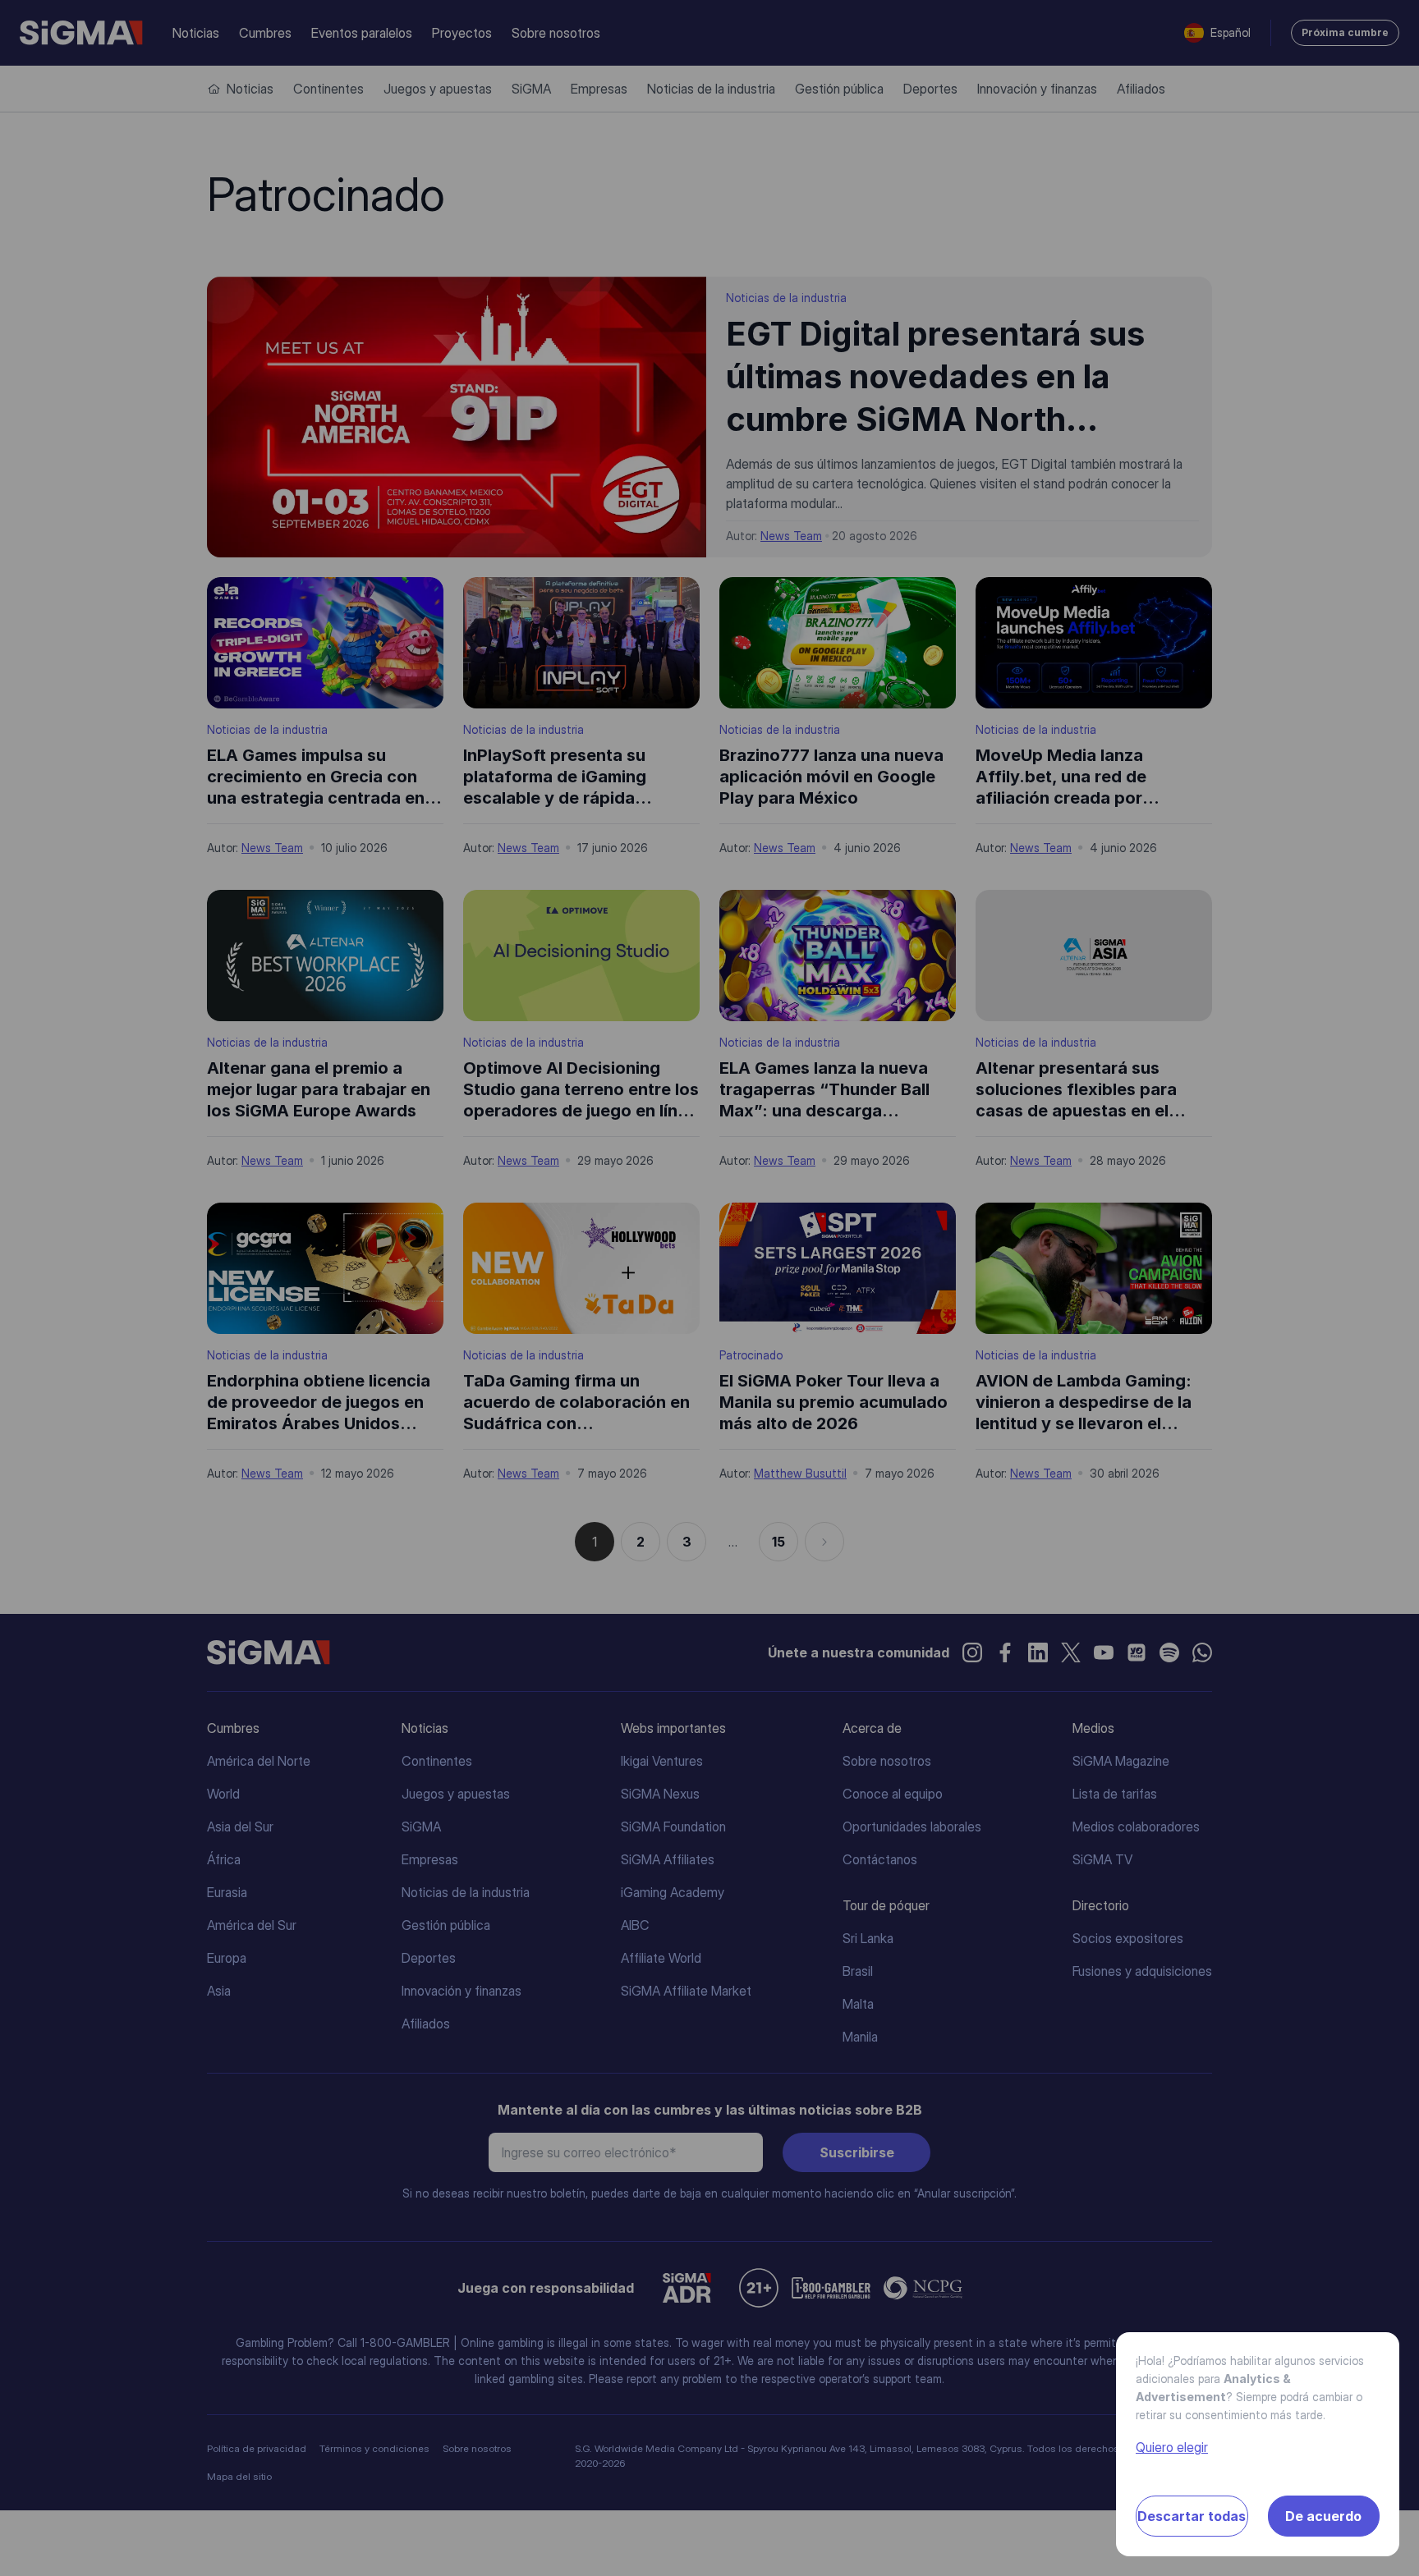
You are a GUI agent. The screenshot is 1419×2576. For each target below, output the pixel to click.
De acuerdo (1323, 2516)
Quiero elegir (1172, 2447)
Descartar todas (1192, 2516)
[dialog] (709, 1288)
